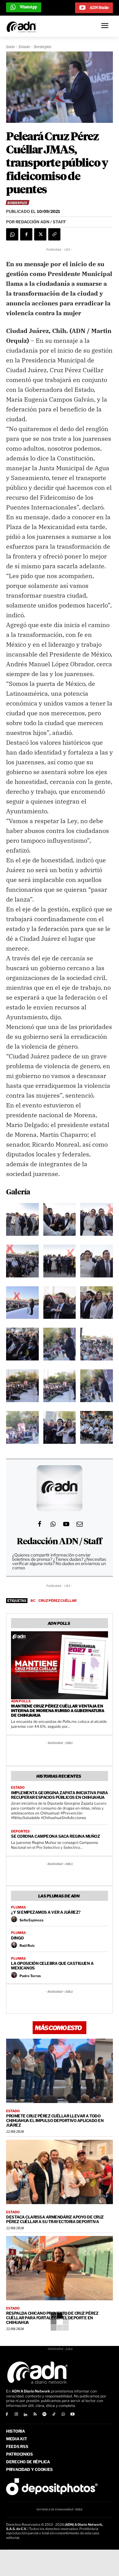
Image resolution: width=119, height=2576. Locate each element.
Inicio (10, 47)
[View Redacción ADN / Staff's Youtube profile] (66, 1524)
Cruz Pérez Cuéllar (58, 1601)
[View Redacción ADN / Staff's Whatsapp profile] (53, 1524)
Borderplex (43, 47)
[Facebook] (26, 234)
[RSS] (35, 2415)
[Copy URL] (54, 234)
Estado (24, 47)
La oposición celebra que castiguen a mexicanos (52, 1966)
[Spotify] (44, 2415)
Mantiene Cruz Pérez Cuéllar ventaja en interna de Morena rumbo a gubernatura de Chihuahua (58, 1711)
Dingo (17, 1938)
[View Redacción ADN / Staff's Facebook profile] (39, 1524)
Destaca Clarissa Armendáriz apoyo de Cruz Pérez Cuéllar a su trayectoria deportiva (55, 2219)
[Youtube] (73, 2415)
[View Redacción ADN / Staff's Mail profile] (80, 1524)
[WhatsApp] (12, 234)
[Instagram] (16, 2415)
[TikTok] (54, 2415)
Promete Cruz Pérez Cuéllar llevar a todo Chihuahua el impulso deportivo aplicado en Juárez (55, 2120)
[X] (40, 234)
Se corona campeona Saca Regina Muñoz (55, 1836)
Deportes (20, 1831)
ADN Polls (21, 1701)
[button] (22, 1221)
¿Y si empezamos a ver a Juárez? (46, 1912)
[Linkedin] (26, 2415)
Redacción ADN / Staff (59, 1542)
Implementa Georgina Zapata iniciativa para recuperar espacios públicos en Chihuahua (59, 1795)
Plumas (18, 1907)
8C (33, 1601)
